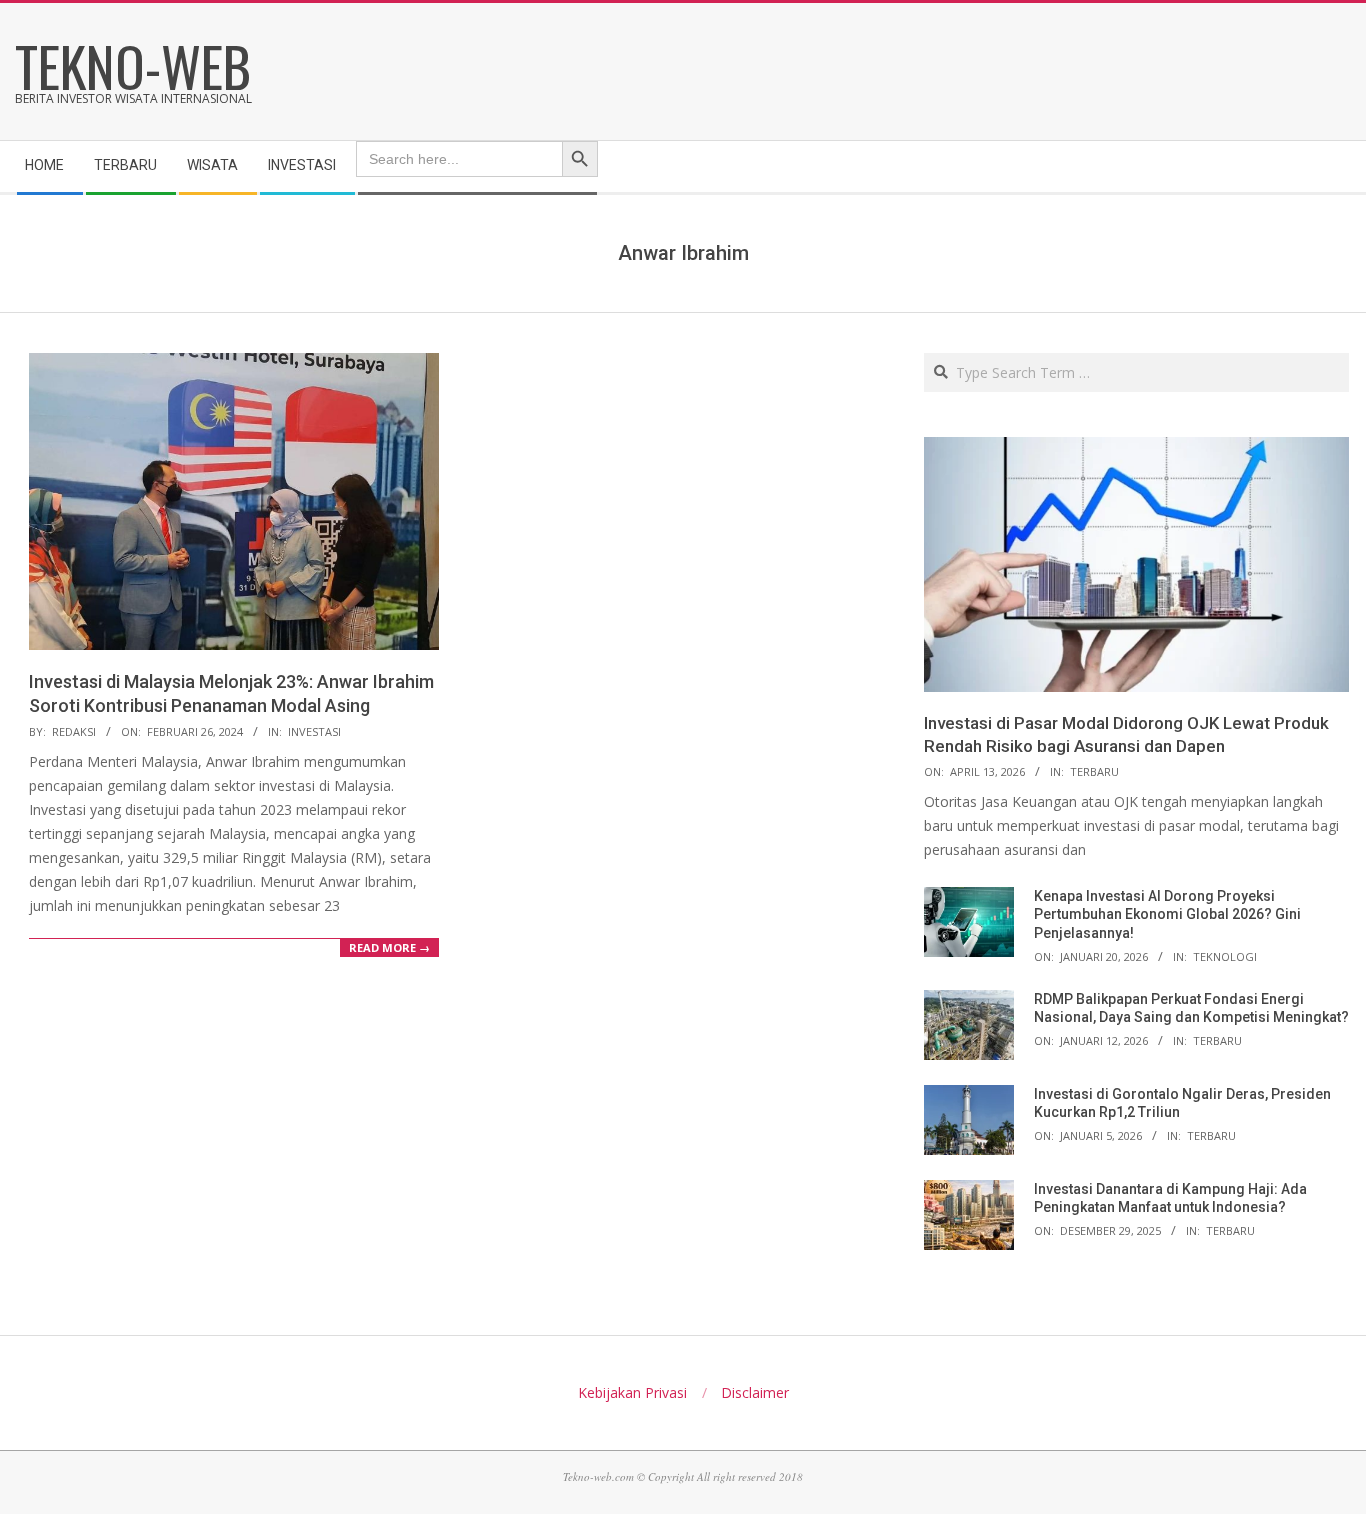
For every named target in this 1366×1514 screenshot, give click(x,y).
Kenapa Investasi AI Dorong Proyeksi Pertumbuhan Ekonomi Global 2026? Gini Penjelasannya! (1167, 914)
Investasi (314, 731)
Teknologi (1225, 956)
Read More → (389, 947)
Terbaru (1094, 771)
